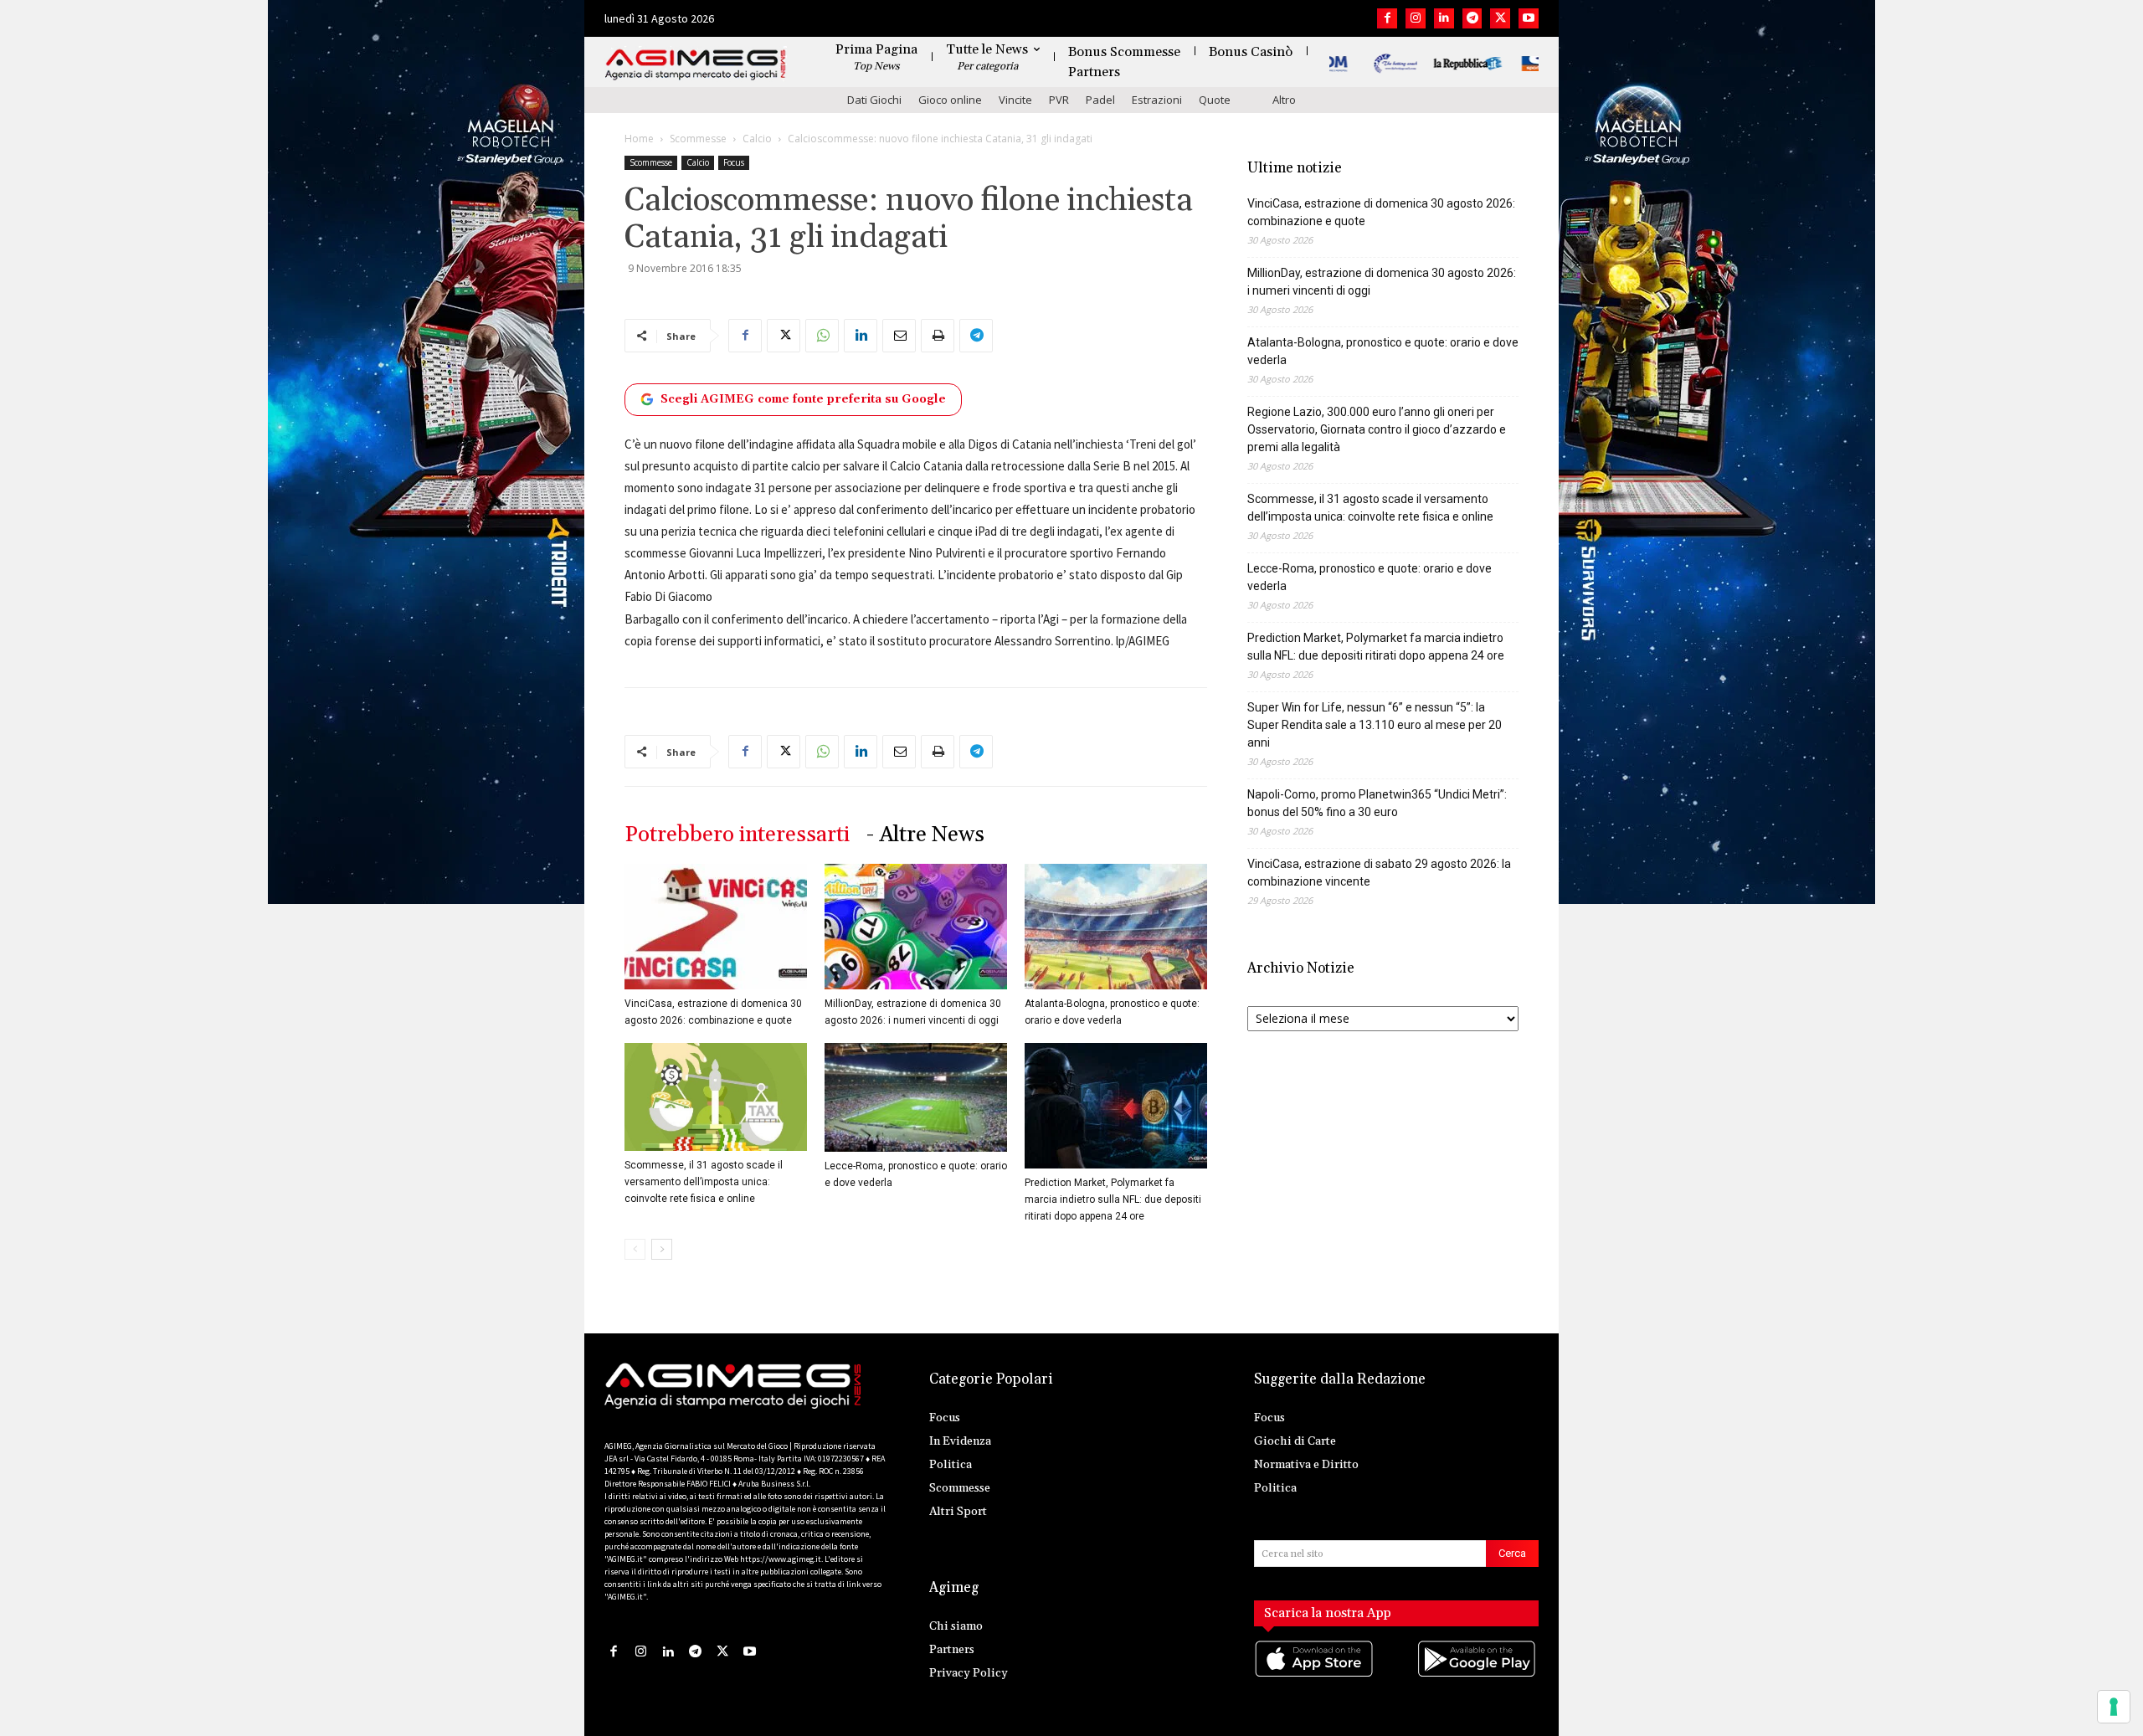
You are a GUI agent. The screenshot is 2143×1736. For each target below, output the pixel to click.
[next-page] (662, 1249)
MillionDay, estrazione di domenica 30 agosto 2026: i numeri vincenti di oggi (1382, 282)
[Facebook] (1387, 18)
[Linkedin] (1444, 18)
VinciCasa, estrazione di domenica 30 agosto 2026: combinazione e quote (1381, 212)
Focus (734, 162)
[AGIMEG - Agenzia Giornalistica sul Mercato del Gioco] (696, 65)
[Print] (938, 336)
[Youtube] (1529, 18)
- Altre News (925, 835)
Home (639, 139)
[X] (1500, 18)
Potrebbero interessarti (737, 835)
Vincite (1015, 100)
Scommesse (698, 139)
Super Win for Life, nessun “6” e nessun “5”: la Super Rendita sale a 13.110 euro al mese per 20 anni (1375, 725)
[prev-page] (635, 1249)
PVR (1059, 100)
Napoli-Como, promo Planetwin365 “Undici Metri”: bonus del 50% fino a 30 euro (1377, 803)
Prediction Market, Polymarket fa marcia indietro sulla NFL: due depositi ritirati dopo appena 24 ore (1113, 1199)
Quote (1215, 100)
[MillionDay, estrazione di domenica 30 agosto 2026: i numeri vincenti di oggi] (916, 927)
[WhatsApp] (822, 336)
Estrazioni (1157, 100)
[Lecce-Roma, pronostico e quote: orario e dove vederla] (916, 1097)
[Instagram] (1416, 18)
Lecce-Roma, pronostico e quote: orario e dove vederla (1370, 577)
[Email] (899, 336)
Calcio (757, 139)
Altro (1284, 100)
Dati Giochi (874, 100)
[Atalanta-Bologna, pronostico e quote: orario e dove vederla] (1116, 927)
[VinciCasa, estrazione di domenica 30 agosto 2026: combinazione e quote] (716, 927)
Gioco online (950, 100)
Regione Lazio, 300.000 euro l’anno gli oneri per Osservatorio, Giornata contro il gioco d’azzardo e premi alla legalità (1377, 429)
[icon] (1315, 1675)
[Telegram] (1472, 18)
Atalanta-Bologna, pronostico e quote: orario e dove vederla (1383, 351)
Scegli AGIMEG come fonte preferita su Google (803, 399)
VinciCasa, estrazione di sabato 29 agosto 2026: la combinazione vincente (1379, 873)
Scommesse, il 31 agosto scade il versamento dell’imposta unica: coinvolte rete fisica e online (704, 1182)
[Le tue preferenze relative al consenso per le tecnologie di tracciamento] (2114, 1707)
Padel (1100, 100)
